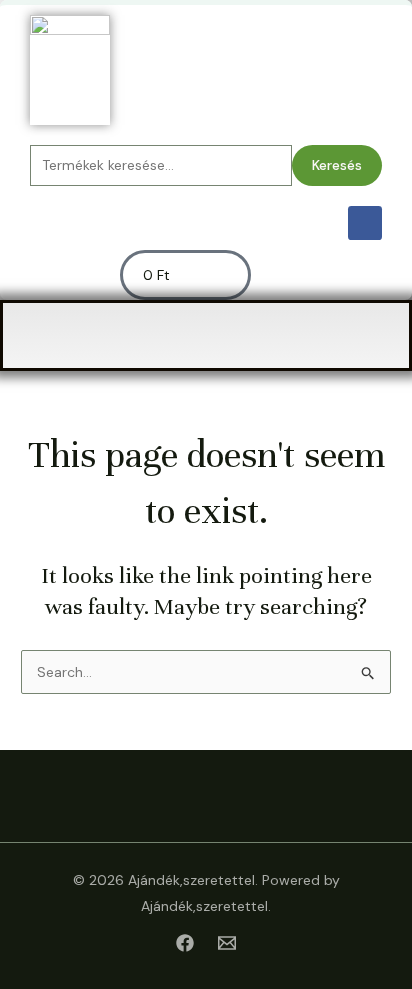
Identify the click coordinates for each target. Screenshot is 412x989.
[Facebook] (185, 943)
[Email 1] (227, 943)
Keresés (337, 165)
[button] (206, 335)
